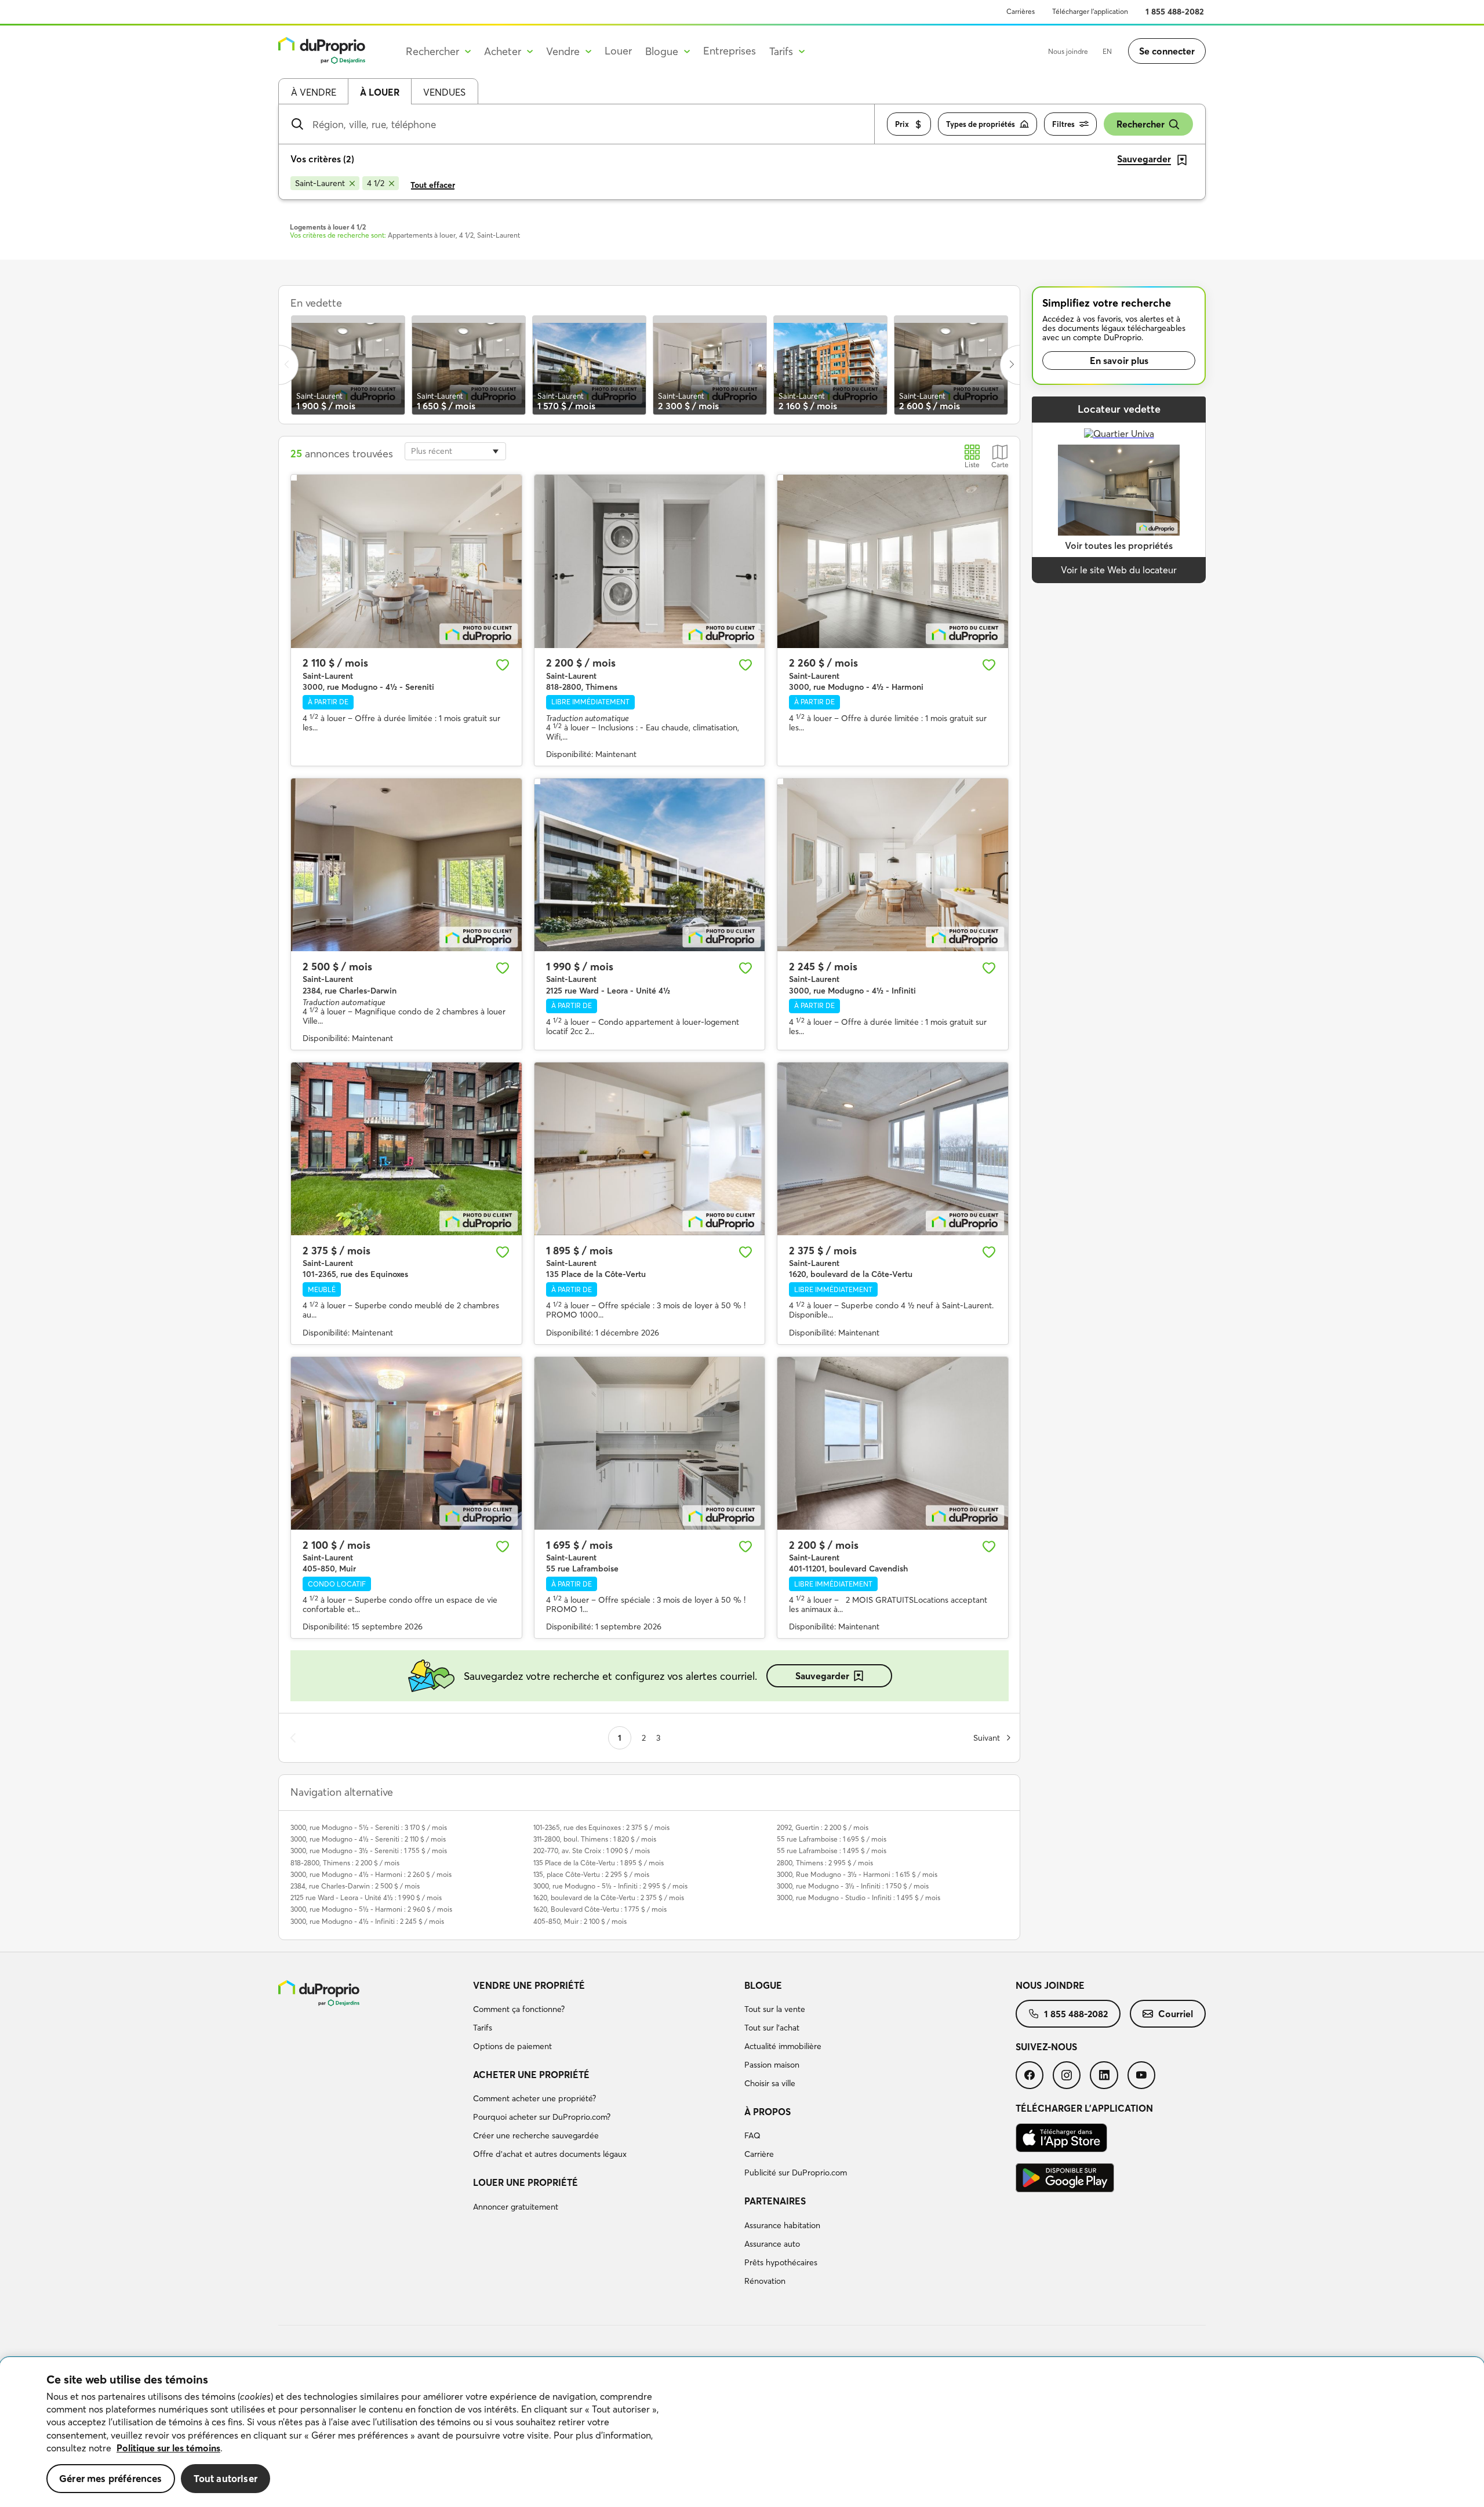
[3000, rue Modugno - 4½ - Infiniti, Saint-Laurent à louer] (893, 865)
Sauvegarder (822, 1676)
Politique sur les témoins (168, 2448)
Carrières (1021, 11)
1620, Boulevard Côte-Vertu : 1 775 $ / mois (600, 1909)
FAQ (752, 2135)
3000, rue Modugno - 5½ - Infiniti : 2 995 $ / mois (610, 1886)
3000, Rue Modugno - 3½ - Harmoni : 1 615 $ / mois (857, 1874)
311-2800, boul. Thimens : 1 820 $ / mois (595, 1839)
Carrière (759, 2154)
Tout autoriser (225, 2478)
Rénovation (765, 2281)
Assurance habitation (782, 2225)
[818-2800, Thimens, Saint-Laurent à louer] (650, 561)
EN (1107, 51)
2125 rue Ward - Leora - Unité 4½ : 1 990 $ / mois (366, 1897)
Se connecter (1167, 51)
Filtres (1063, 124)
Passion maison (772, 2065)
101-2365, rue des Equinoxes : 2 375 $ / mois (601, 1827)
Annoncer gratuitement (516, 2207)
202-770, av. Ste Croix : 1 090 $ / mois (592, 1851)
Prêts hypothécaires (781, 2262)
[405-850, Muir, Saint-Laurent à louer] (406, 1443)
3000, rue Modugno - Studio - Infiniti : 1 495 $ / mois (859, 1897)
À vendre (314, 92)
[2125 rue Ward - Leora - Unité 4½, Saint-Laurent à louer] (650, 865)
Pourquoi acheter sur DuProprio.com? (542, 2117)
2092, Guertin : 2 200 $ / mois (823, 1827)
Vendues (444, 92)
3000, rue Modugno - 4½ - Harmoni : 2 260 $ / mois (371, 1874)
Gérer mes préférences (111, 2478)
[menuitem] (604, 2018)
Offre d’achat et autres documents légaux (550, 2154)
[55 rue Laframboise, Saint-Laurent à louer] (650, 1443)
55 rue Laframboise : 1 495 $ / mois (832, 1851)
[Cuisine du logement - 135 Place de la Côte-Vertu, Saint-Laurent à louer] (650, 1149)
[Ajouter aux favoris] (503, 665)
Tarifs (483, 2028)
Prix (902, 124)
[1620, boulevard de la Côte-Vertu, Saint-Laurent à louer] (893, 1149)
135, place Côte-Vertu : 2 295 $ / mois (591, 1874)
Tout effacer (433, 185)
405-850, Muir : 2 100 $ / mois (580, 1921)
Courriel (1176, 2014)
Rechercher (1141, 124)
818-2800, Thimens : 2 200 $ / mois (345, 1863)
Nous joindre (1068, 51)
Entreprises (730, 51)
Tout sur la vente (775, 2009)
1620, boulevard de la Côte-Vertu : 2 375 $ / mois (609, 1897)
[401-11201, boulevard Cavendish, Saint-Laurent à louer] (893, 1443)
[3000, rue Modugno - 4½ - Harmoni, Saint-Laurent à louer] (893, 561)
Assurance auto (772, 2244)
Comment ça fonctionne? (519, 2009)
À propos (768, 2112)
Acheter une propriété (531, 2075)
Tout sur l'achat (772, 2028)
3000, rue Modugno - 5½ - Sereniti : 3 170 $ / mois (369, 1827)
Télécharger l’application (1090, 11)
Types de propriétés (981, 124)
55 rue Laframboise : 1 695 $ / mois (832, 1839)
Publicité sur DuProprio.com (796, 2173)
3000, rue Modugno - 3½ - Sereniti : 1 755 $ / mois (369, 1851)
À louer (380, 92)
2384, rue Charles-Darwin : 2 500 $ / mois (355, 1886)
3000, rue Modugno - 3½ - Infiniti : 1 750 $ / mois (853, 1886)
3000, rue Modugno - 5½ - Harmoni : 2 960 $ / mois (371, 1909)
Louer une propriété (525, 2182)
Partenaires (775, 2201)
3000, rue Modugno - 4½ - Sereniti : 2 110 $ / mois (368, 1839)
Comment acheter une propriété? (534, 2098)
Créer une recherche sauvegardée (536, 2135)
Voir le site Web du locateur (1119, 570)
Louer (618, 51)
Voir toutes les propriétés (1119, 545)
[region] (742, 2432)
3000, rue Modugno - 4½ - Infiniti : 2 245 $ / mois (367, 1921)
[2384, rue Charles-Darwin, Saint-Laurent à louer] (406, 865)
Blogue (763, 1985)
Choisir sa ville (770, 2083)
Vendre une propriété (529, 1985)
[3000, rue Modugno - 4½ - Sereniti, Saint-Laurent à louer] (406, 561)
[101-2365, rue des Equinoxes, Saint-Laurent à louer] (406, 1149)
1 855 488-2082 (1175, 12)
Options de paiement (512, 2046)
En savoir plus (1119, 361)
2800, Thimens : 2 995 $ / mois (825, 1863)
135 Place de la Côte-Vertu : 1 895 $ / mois (599, 1863)
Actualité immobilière (783, 2046)
